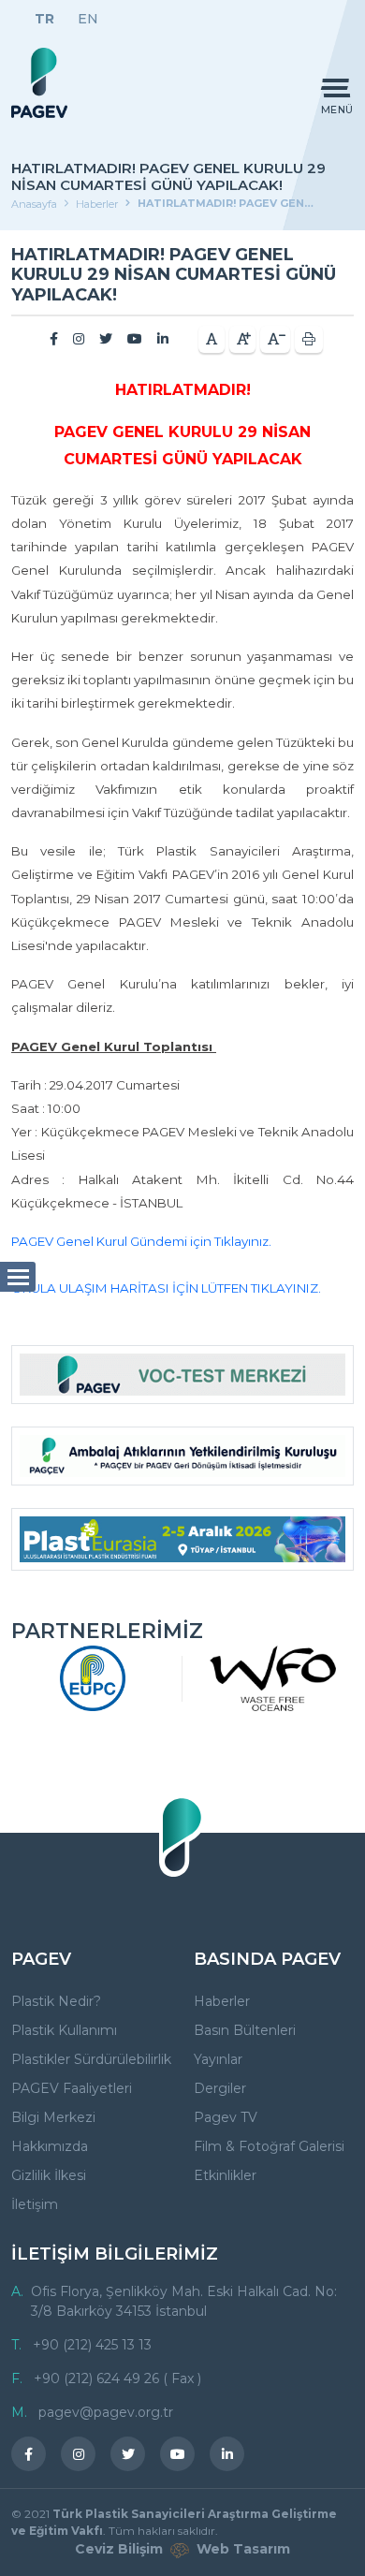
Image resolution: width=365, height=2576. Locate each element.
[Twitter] (106, 339)
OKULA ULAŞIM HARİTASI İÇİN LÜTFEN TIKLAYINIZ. (166, 1288)
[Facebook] (54, 339)
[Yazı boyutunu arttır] (242, 339)
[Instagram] (79, 339)
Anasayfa (34, 204)
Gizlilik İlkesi (49, 2175)
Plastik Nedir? (56, 2001)
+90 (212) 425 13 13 (92, 2345)
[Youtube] (135, 339)
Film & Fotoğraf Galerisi (269, 2146)
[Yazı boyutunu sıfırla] (212, 339)
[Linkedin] (163, 339)
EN (88, 19)
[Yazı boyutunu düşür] (275, 339)
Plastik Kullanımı (64, 2030)
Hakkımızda (50, 2146)
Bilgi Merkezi (53, 2117)
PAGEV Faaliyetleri (72, 2088)
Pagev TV (226, 2117)
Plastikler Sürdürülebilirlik (91, 2059)
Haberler (97, 204)
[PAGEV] (39, 83)
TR (44, 19)
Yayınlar (218, 2059)
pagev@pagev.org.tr (106, 2412)
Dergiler (220, 2088)
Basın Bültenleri (245, 2030)
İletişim (35, 2204)
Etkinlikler (225, 2175)
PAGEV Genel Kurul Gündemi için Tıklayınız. (141, 1241)
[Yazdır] (309, 339)
